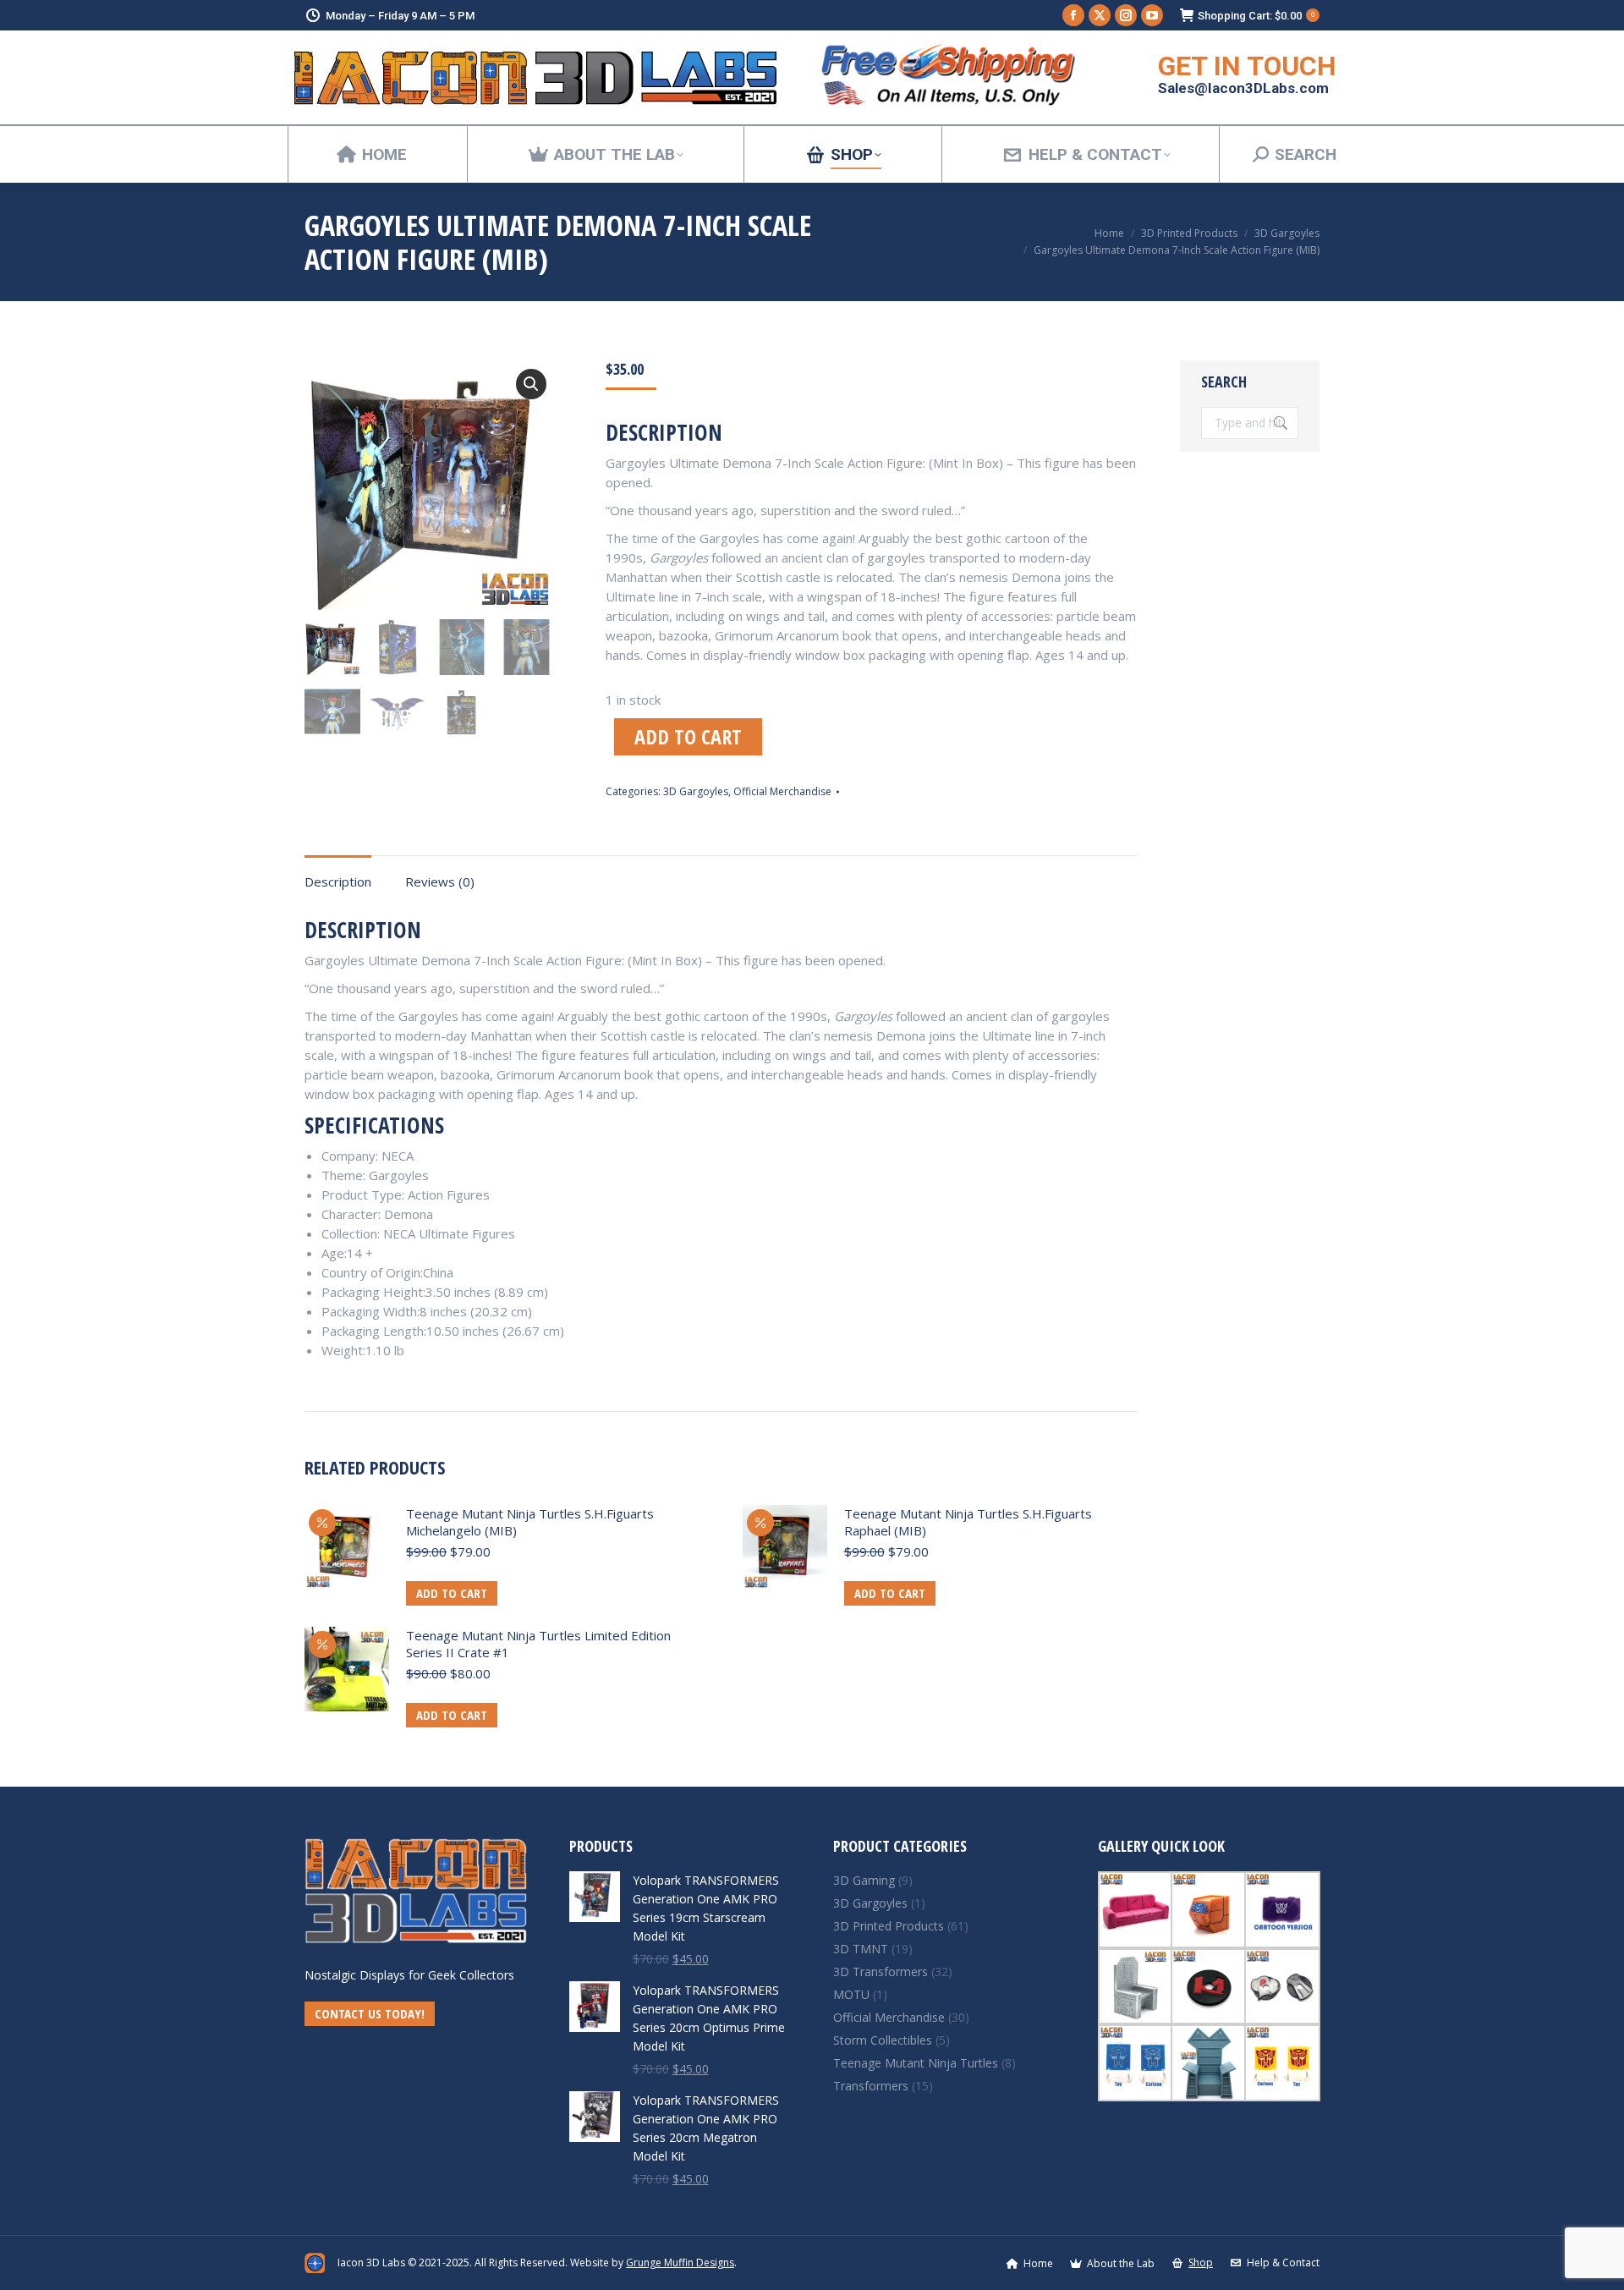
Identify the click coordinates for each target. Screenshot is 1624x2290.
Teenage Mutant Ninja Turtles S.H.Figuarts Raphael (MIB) (968, 1522)
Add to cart (688, 736)
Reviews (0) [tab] (440, 881)
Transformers (871, 2086)
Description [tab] (338, 881)
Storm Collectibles (883, 2040)
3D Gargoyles (696, 791)
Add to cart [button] (452, 1593)
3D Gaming (864, 1880)
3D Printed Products (889, 1926)
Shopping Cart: (1256, 16)
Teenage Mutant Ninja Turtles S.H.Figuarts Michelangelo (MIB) (530, 1522)
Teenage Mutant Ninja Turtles (916, 2063)
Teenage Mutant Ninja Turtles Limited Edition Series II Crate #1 (538, 1644)
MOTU (851, 1994)
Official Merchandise (782, 791)
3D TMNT (861, 1949)
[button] (531, 384)
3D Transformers (881, 1971)
